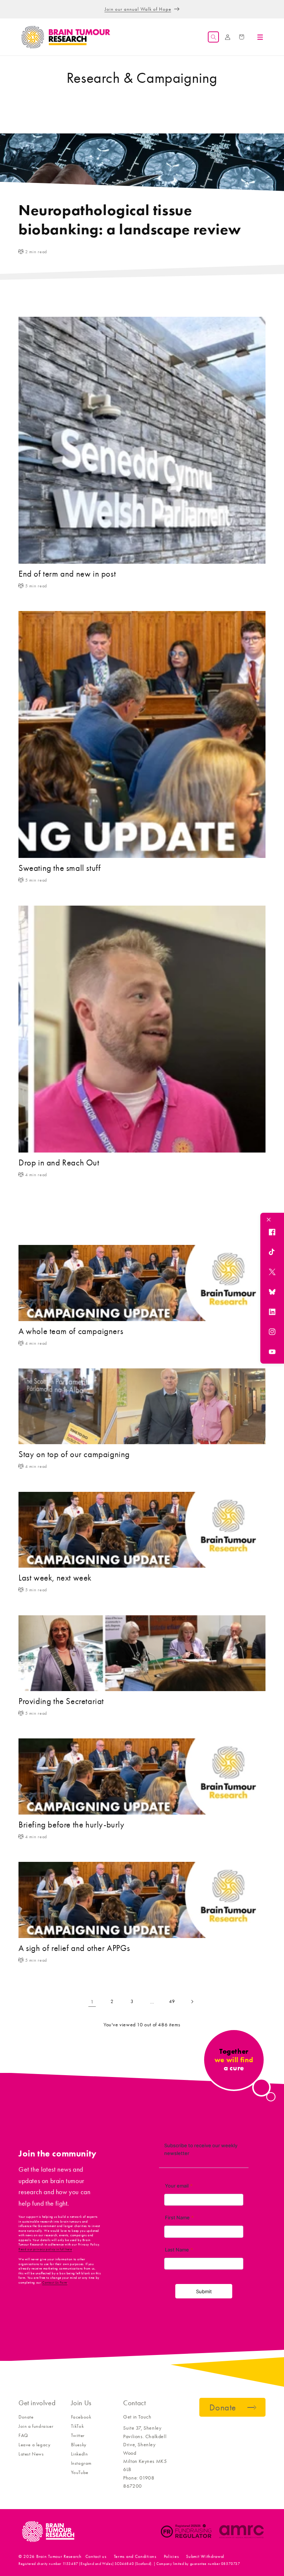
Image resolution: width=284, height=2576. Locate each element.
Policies (171, 2556)
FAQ (23, 2435)
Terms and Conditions (135, 2556)
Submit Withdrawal (205, 2556)
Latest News (31, 2454)
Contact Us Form (55, 2283)
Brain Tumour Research (59, 2556)
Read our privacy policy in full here (45, 2249)
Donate (26, 2417)
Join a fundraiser (36, 2426)
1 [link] (92, 2002)
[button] (213, 37)
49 (172, 2001)
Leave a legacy (34, 2445)
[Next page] (192, 2002)
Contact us (96, 2556)
